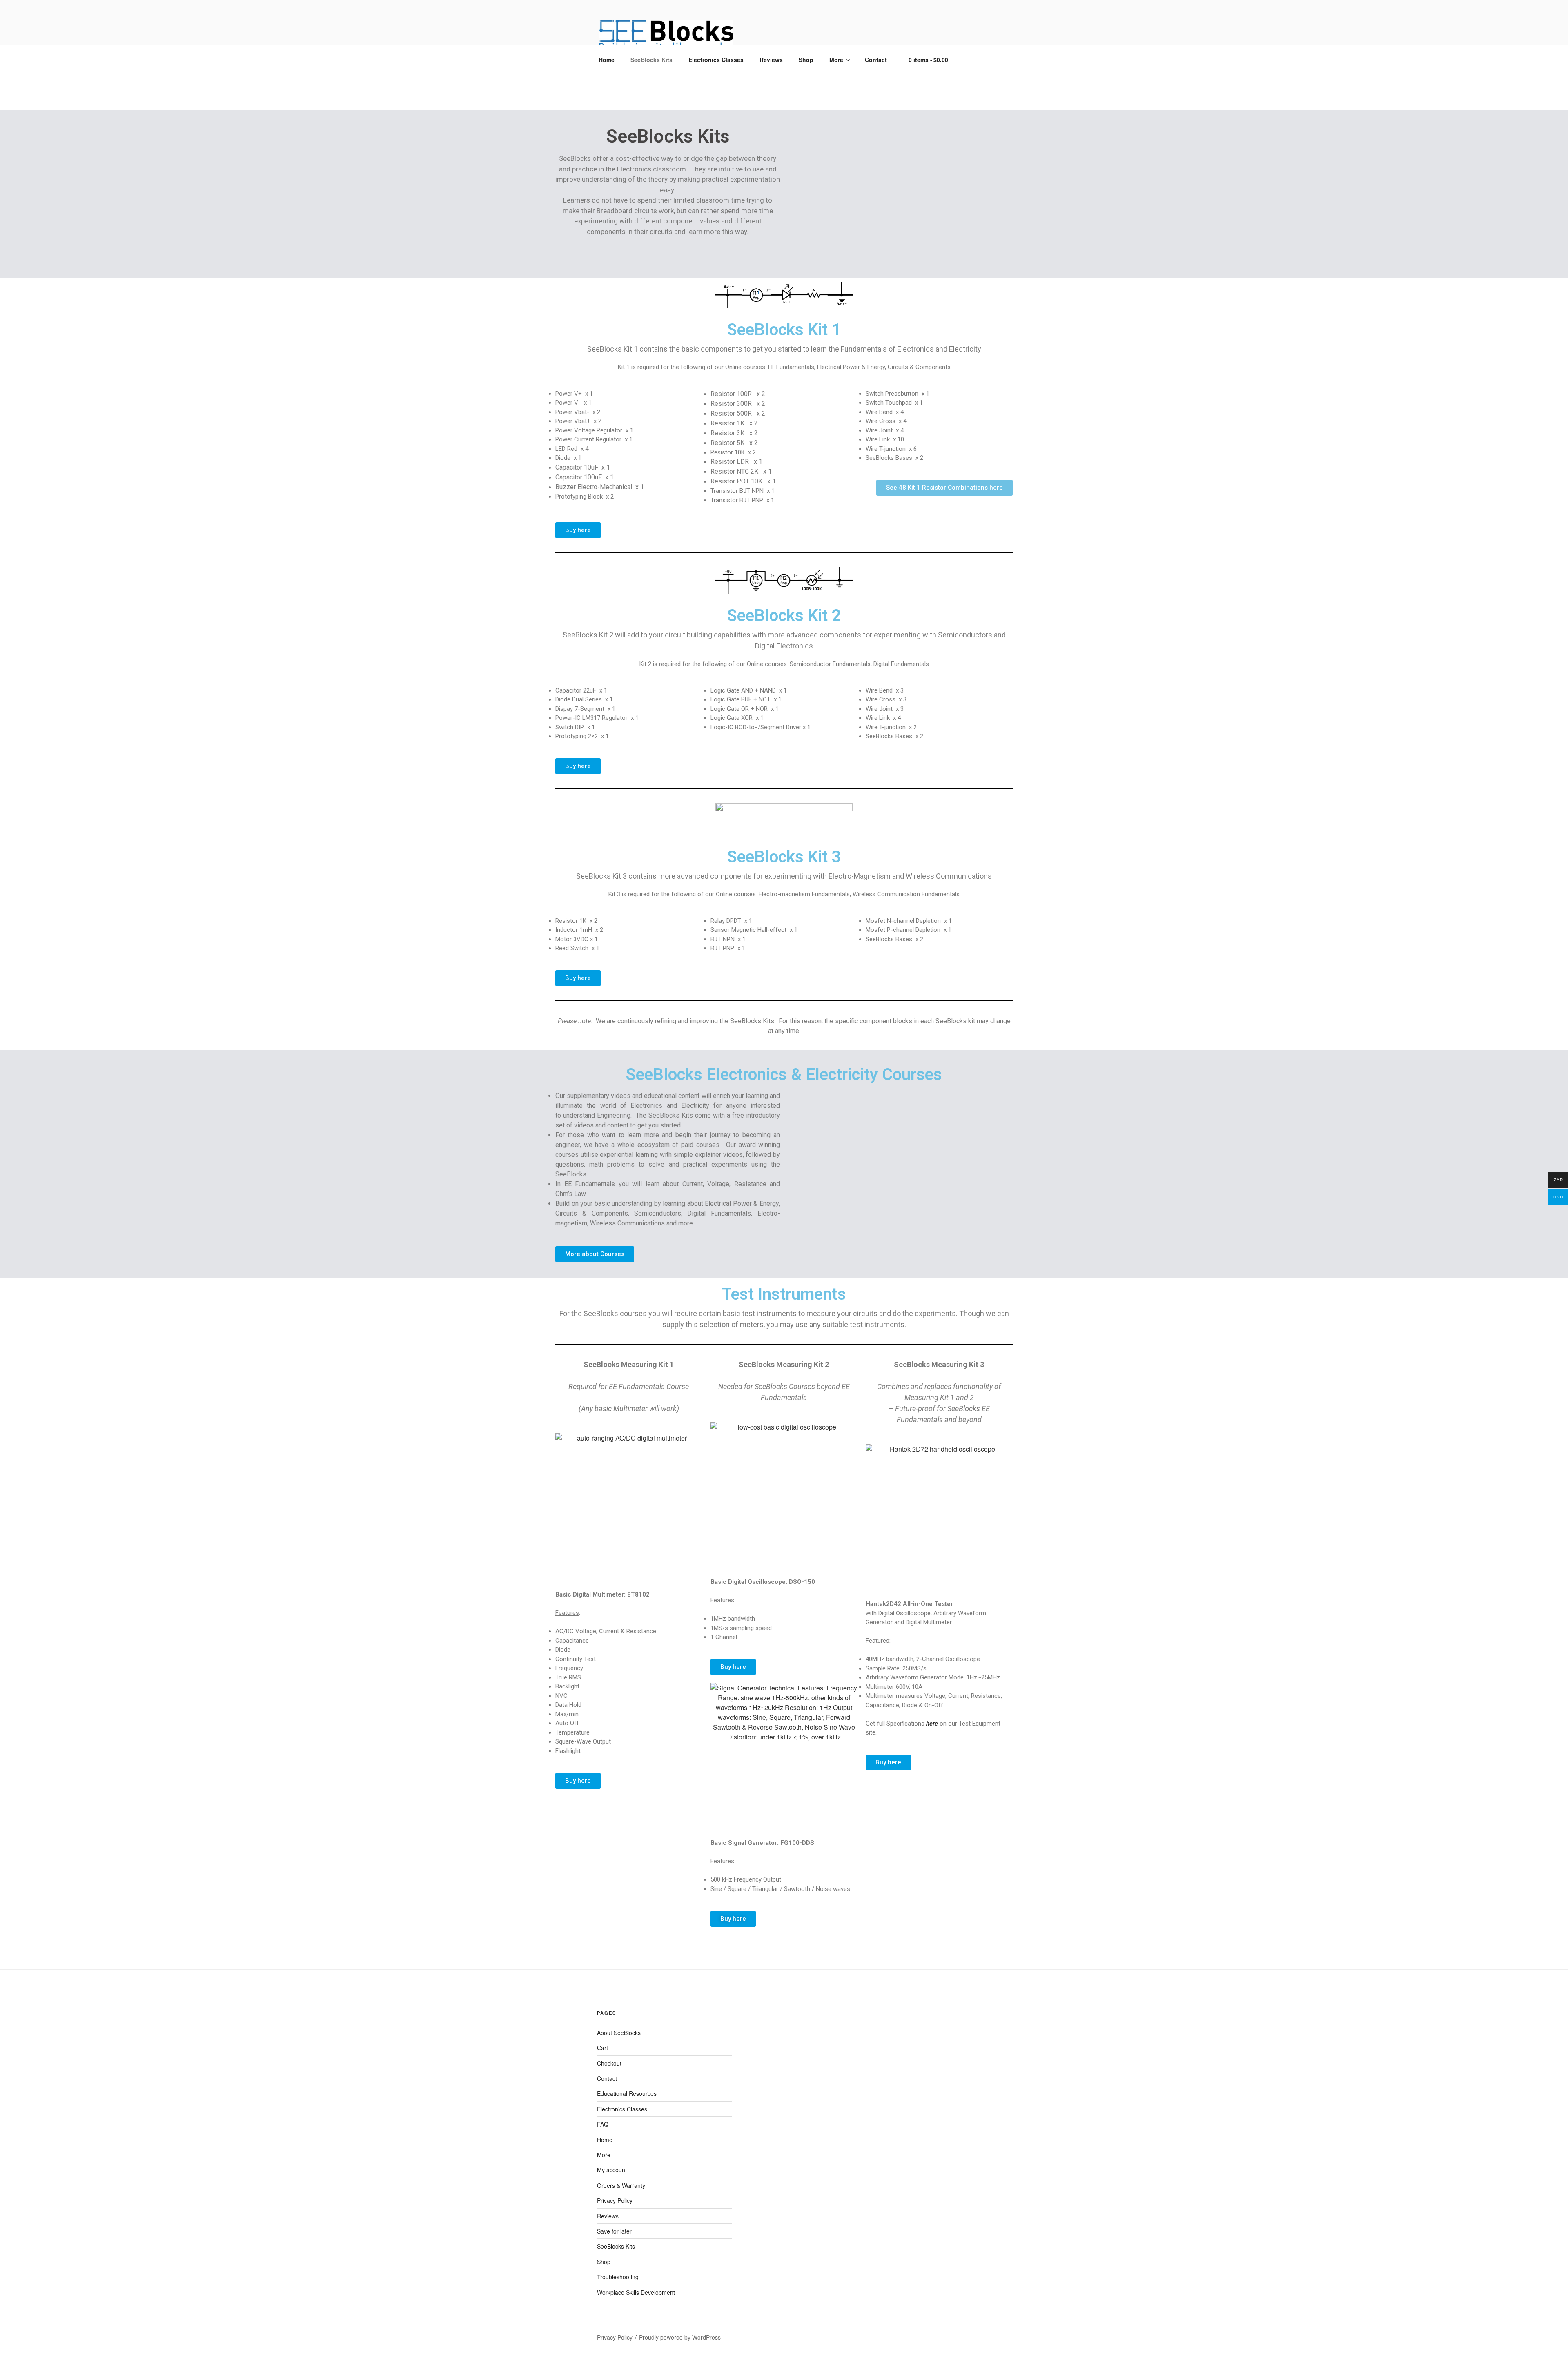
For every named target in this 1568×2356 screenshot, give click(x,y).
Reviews (771, 60)
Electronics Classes (716, 60)
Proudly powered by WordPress (680, 2337)
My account (612, 2170)
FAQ (603, 2124)
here (932, 1724)
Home (607, 60)
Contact (876, 60)
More (836, 60)
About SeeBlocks (619, 2033)
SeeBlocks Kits (651, 60)
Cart (602, 2048)
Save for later (614, 2231)
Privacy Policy (615, 2200)
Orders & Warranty (621, 2185)
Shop (806, 60)
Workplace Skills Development (636, 2292)
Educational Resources (627, 2093)
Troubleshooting (618, 2277)
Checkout (609, 2063)
